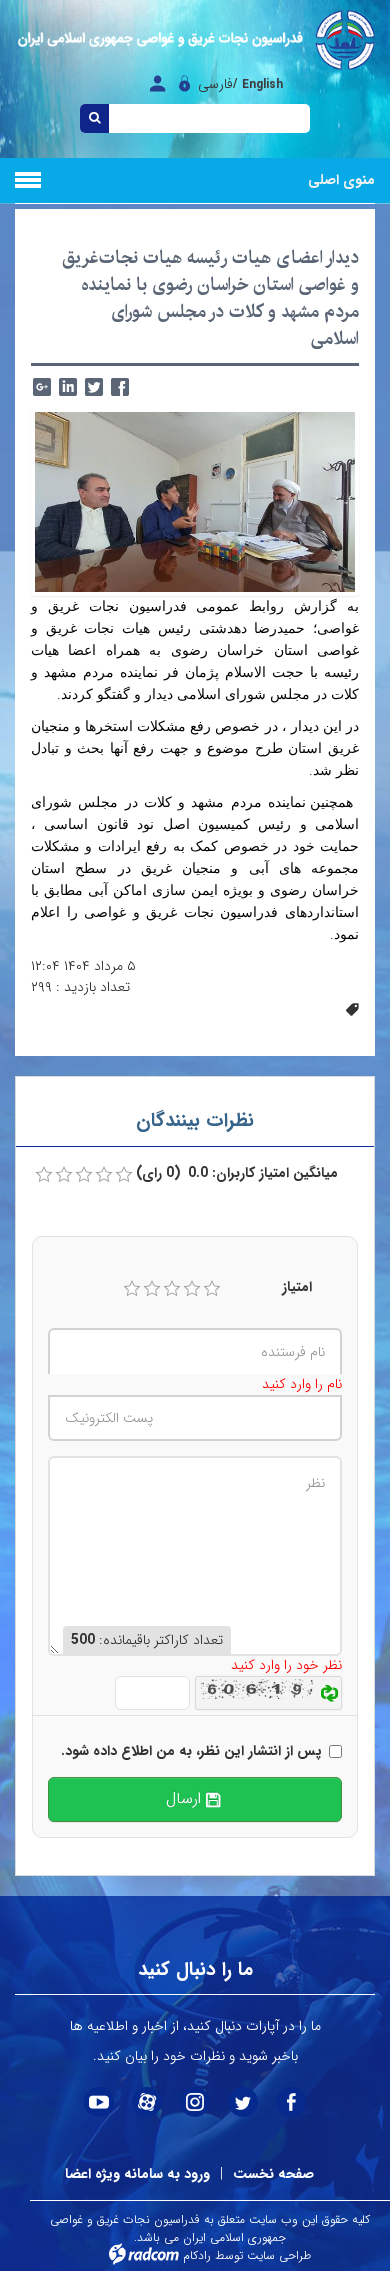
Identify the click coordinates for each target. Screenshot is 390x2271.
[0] (44, 1175)
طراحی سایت (279, 2255)
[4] (192, 1289)
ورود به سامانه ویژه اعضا (137, 2174)
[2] (152, 1289)
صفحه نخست (273, 2174)
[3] (172, 1289)
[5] (212, 1289)
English (262, 84)
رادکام (197, 2255)
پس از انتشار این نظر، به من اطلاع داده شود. (191, 1751)
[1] (132, 1289)
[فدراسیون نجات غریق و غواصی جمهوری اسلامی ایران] (195, 40)
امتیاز (297, 1287)
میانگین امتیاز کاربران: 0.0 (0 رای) (237, 1173)
